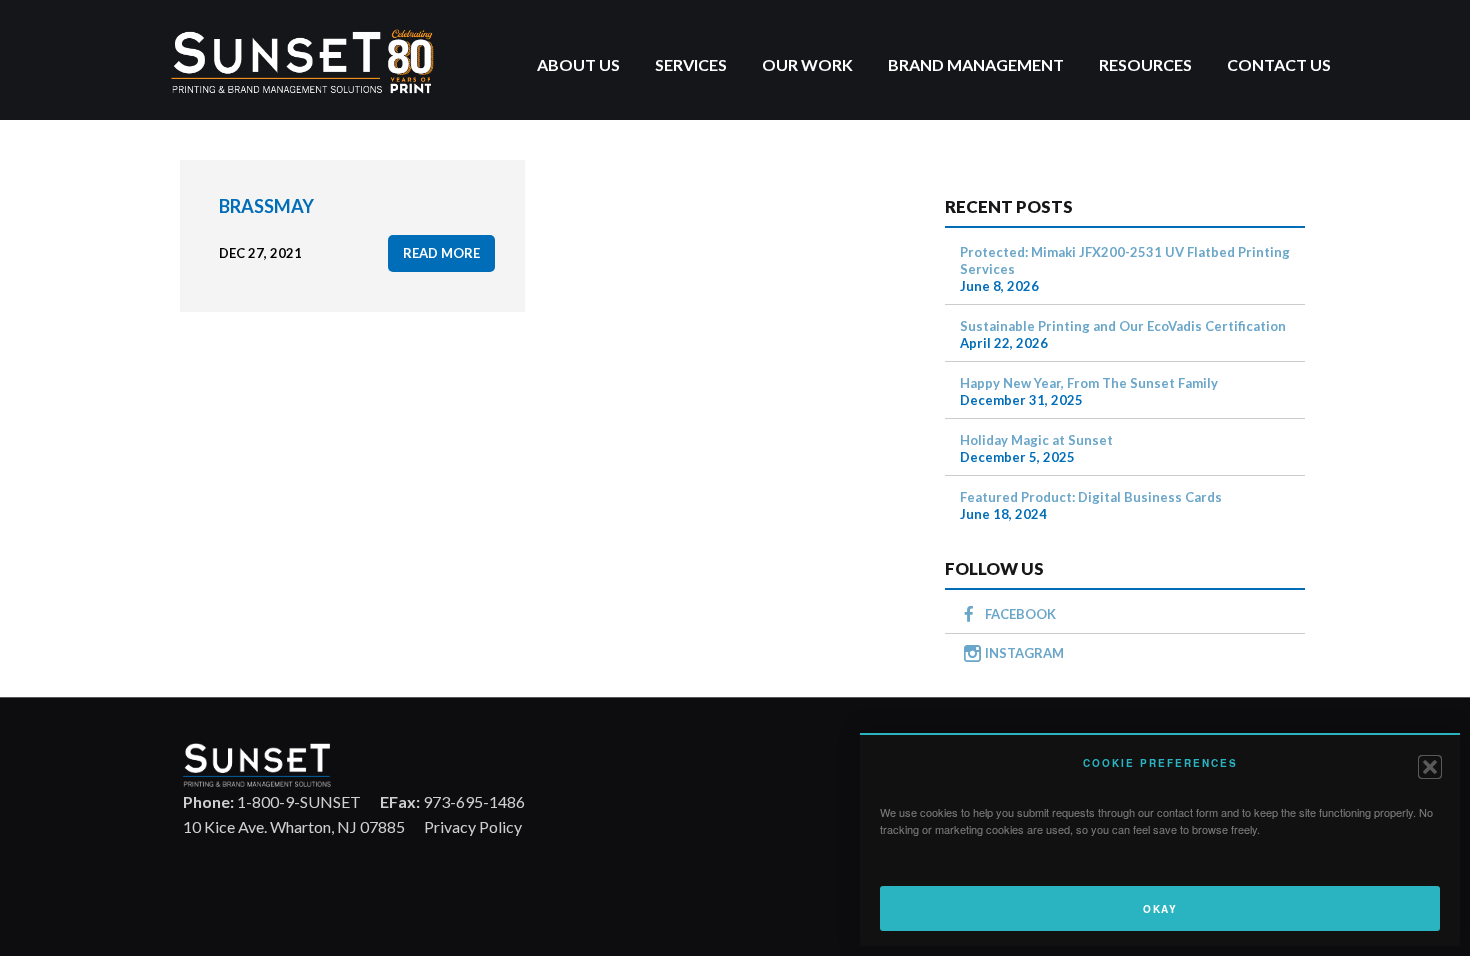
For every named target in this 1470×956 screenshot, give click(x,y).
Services (691, 64)
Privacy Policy (473, 826)
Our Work (807, 64)
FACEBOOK (1020, 614)
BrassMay (266, 206)
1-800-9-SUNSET (272, 801)
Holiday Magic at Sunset (1036, 440)
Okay (1160, 909)
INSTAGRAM (1024, 653)
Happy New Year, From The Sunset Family (1089, 383)
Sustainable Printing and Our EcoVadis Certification (1123, 326)
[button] (1430, 767)
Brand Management (976, 64)
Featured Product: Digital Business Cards (1091, 497)
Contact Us (1279, 64)
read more (441, 253)
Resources (1145, 64)
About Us (578, 64)
